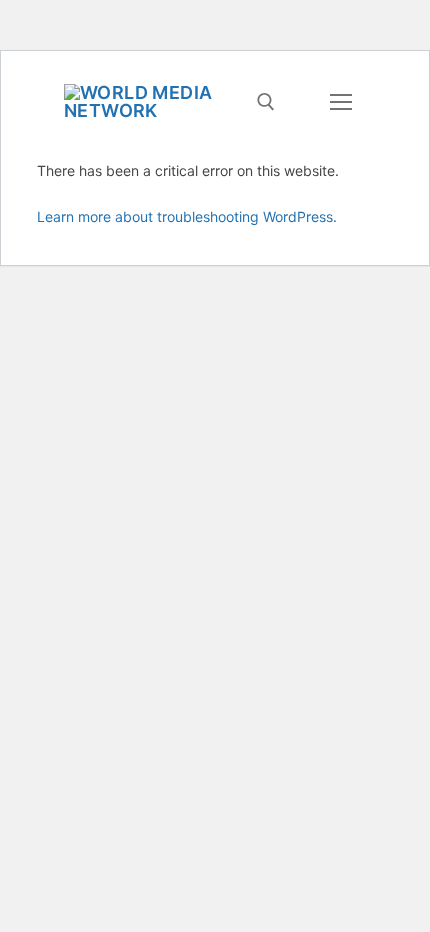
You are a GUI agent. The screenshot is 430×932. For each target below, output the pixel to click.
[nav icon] (340, 102)
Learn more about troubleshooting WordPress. (187, 216)
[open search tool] (266, 102)
